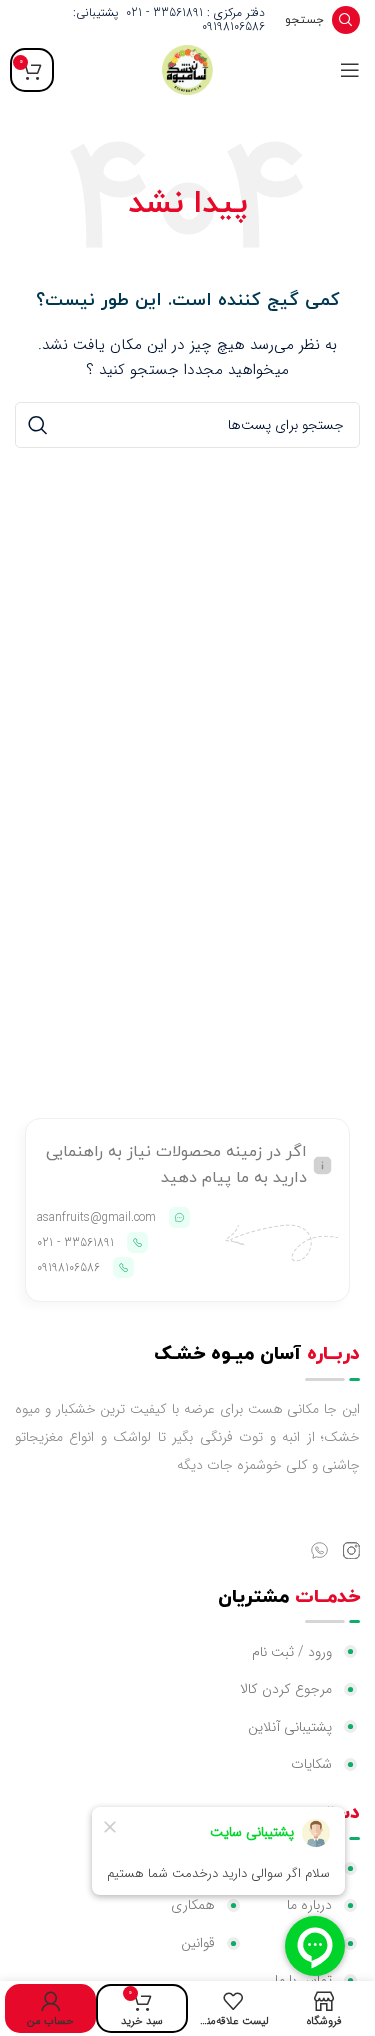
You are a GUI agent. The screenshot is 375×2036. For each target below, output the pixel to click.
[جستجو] (38, 425)
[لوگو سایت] (187, 69)
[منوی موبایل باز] (350, 70)
